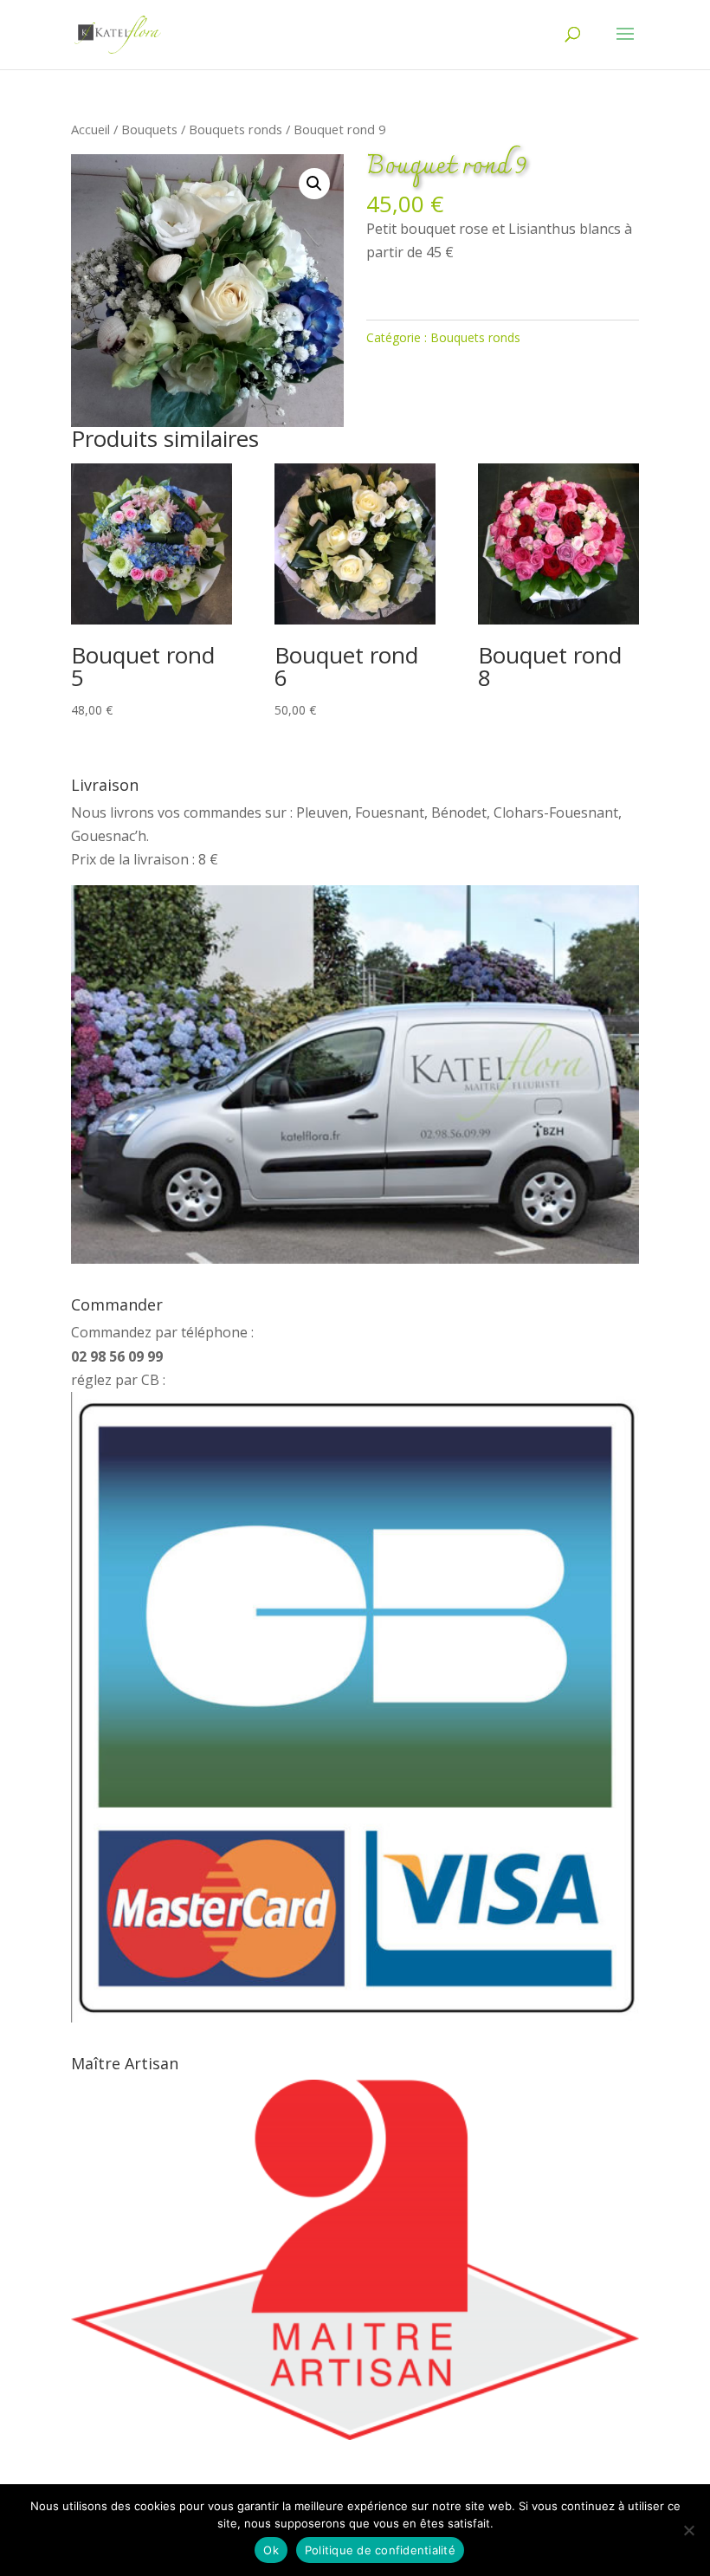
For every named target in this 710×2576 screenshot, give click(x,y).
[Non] (688, 2530)
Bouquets (149, 129)
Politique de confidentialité (380, 2550)
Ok (271, 2550)
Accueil (90, 129)
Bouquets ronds (236, 129)
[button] (314, 184)
